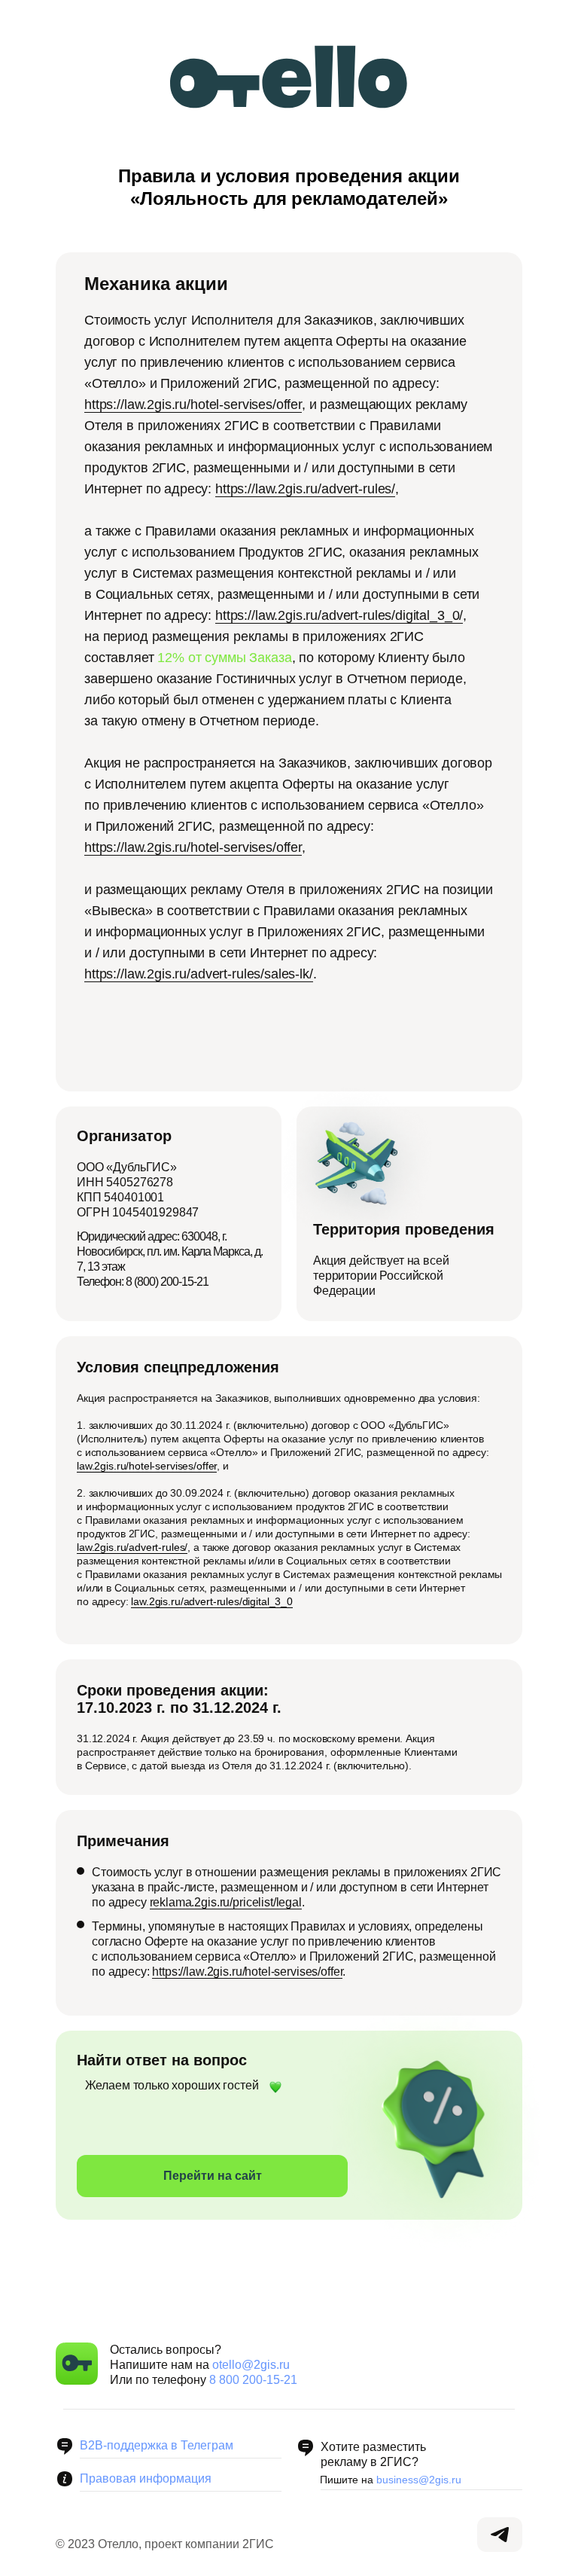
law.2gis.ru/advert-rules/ (132, 1547)
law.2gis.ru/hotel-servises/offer (147, 1466)
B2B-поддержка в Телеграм (157, 2445)
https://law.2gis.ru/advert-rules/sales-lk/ (199, 974)
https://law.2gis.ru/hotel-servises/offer (193, 404)
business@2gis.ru (419, 2480)
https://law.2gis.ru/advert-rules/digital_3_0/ (339, 615)
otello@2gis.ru (251, 2365)
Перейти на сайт (213, 2176)
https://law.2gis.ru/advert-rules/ (305, 489)
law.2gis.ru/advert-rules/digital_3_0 (212, 1601)
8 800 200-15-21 (253, 2380)
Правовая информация (146, 2478)
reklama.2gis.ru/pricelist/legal (226, 1902)
